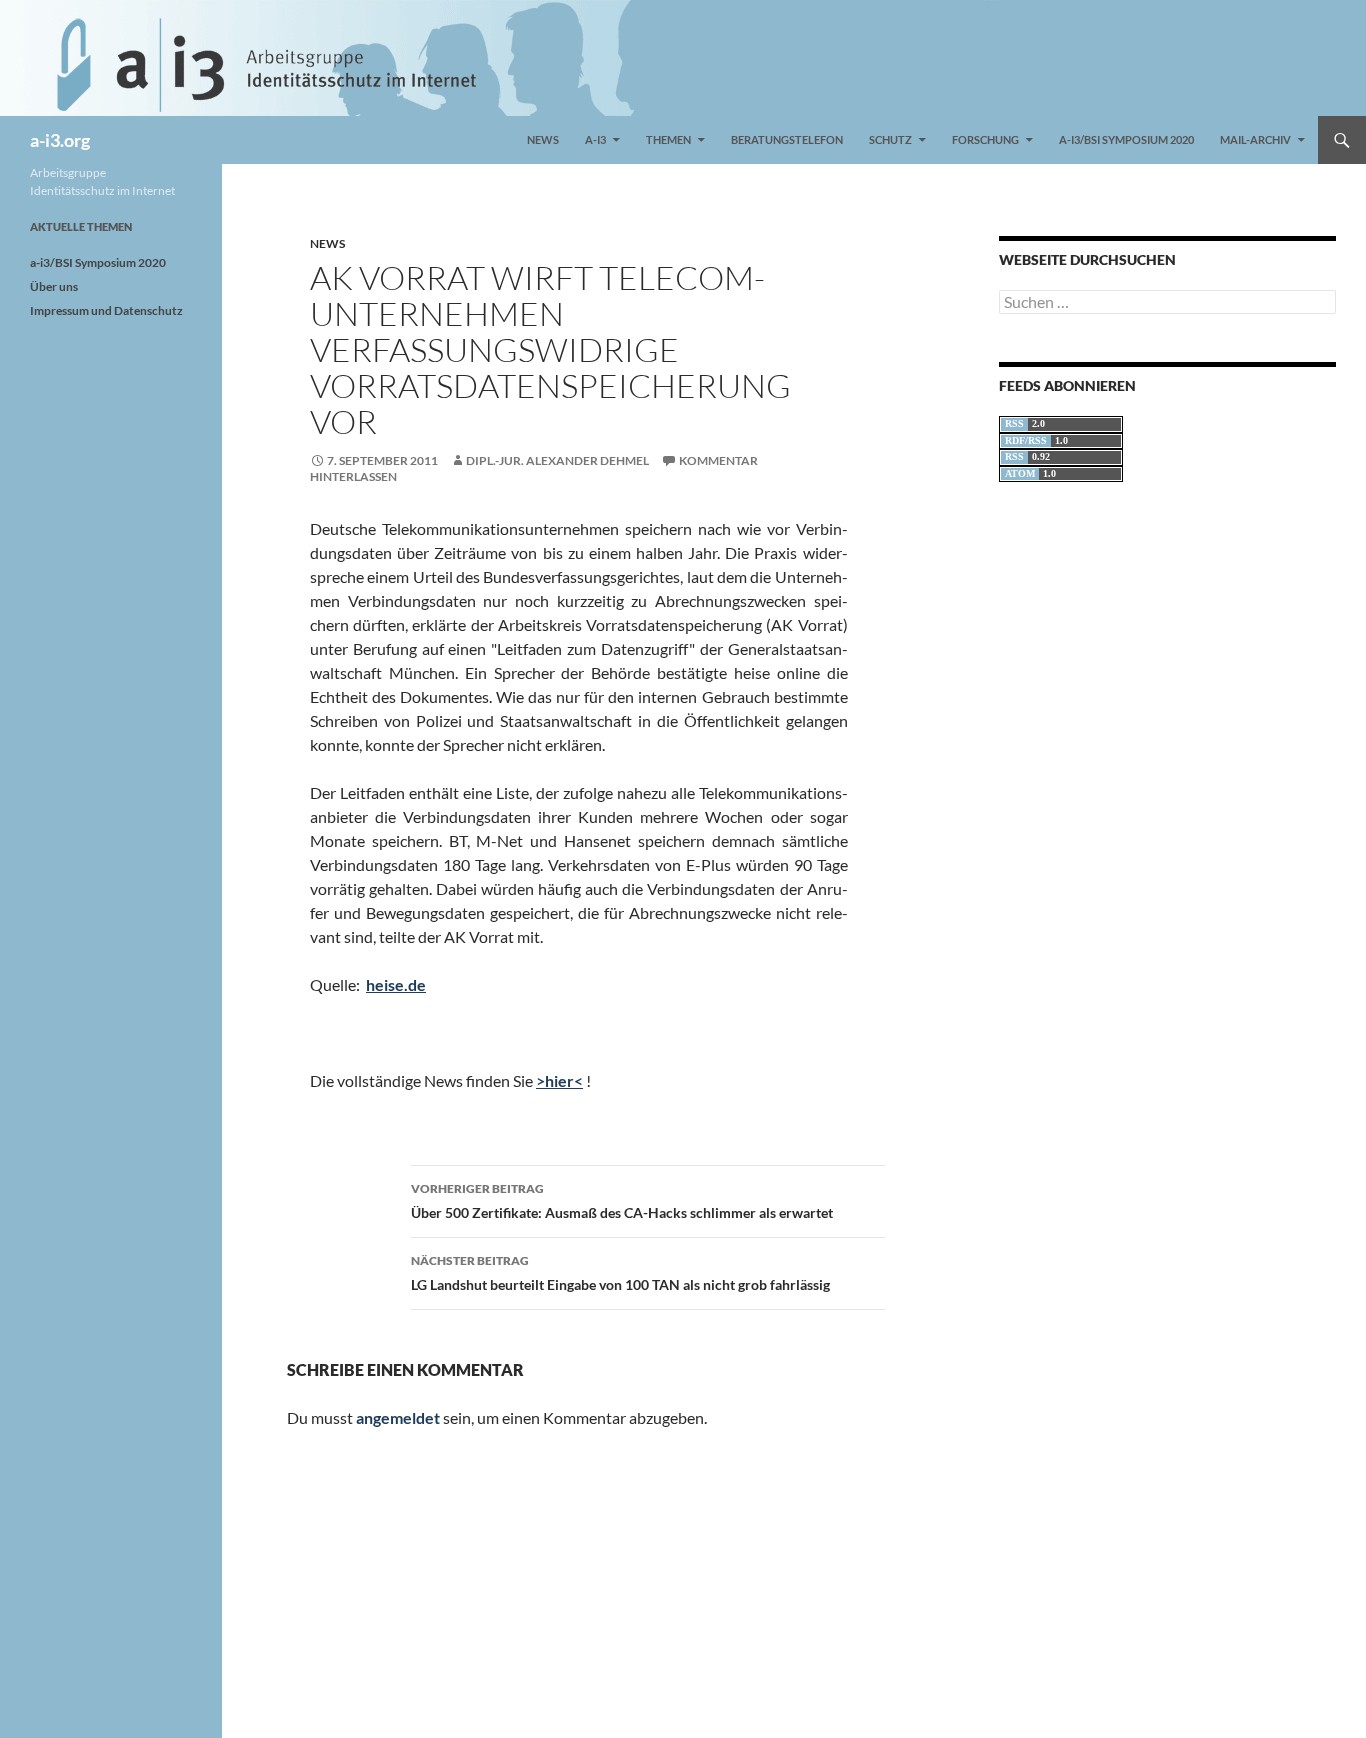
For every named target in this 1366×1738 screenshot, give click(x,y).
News (543, 139)
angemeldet (398, 1417)
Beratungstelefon (787, 139)
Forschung (985, 139)
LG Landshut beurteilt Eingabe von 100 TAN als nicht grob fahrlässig (620, 1273)
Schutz (890, 139)
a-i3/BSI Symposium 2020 (1126, 139)
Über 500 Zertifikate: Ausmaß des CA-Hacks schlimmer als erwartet (622, 1201)
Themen (668, 139)
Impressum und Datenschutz (106, 310)
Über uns (54, 286)
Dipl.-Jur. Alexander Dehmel (557, 460)
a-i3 (595, 139)
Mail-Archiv (1255, 139)
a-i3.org (60, 140)
